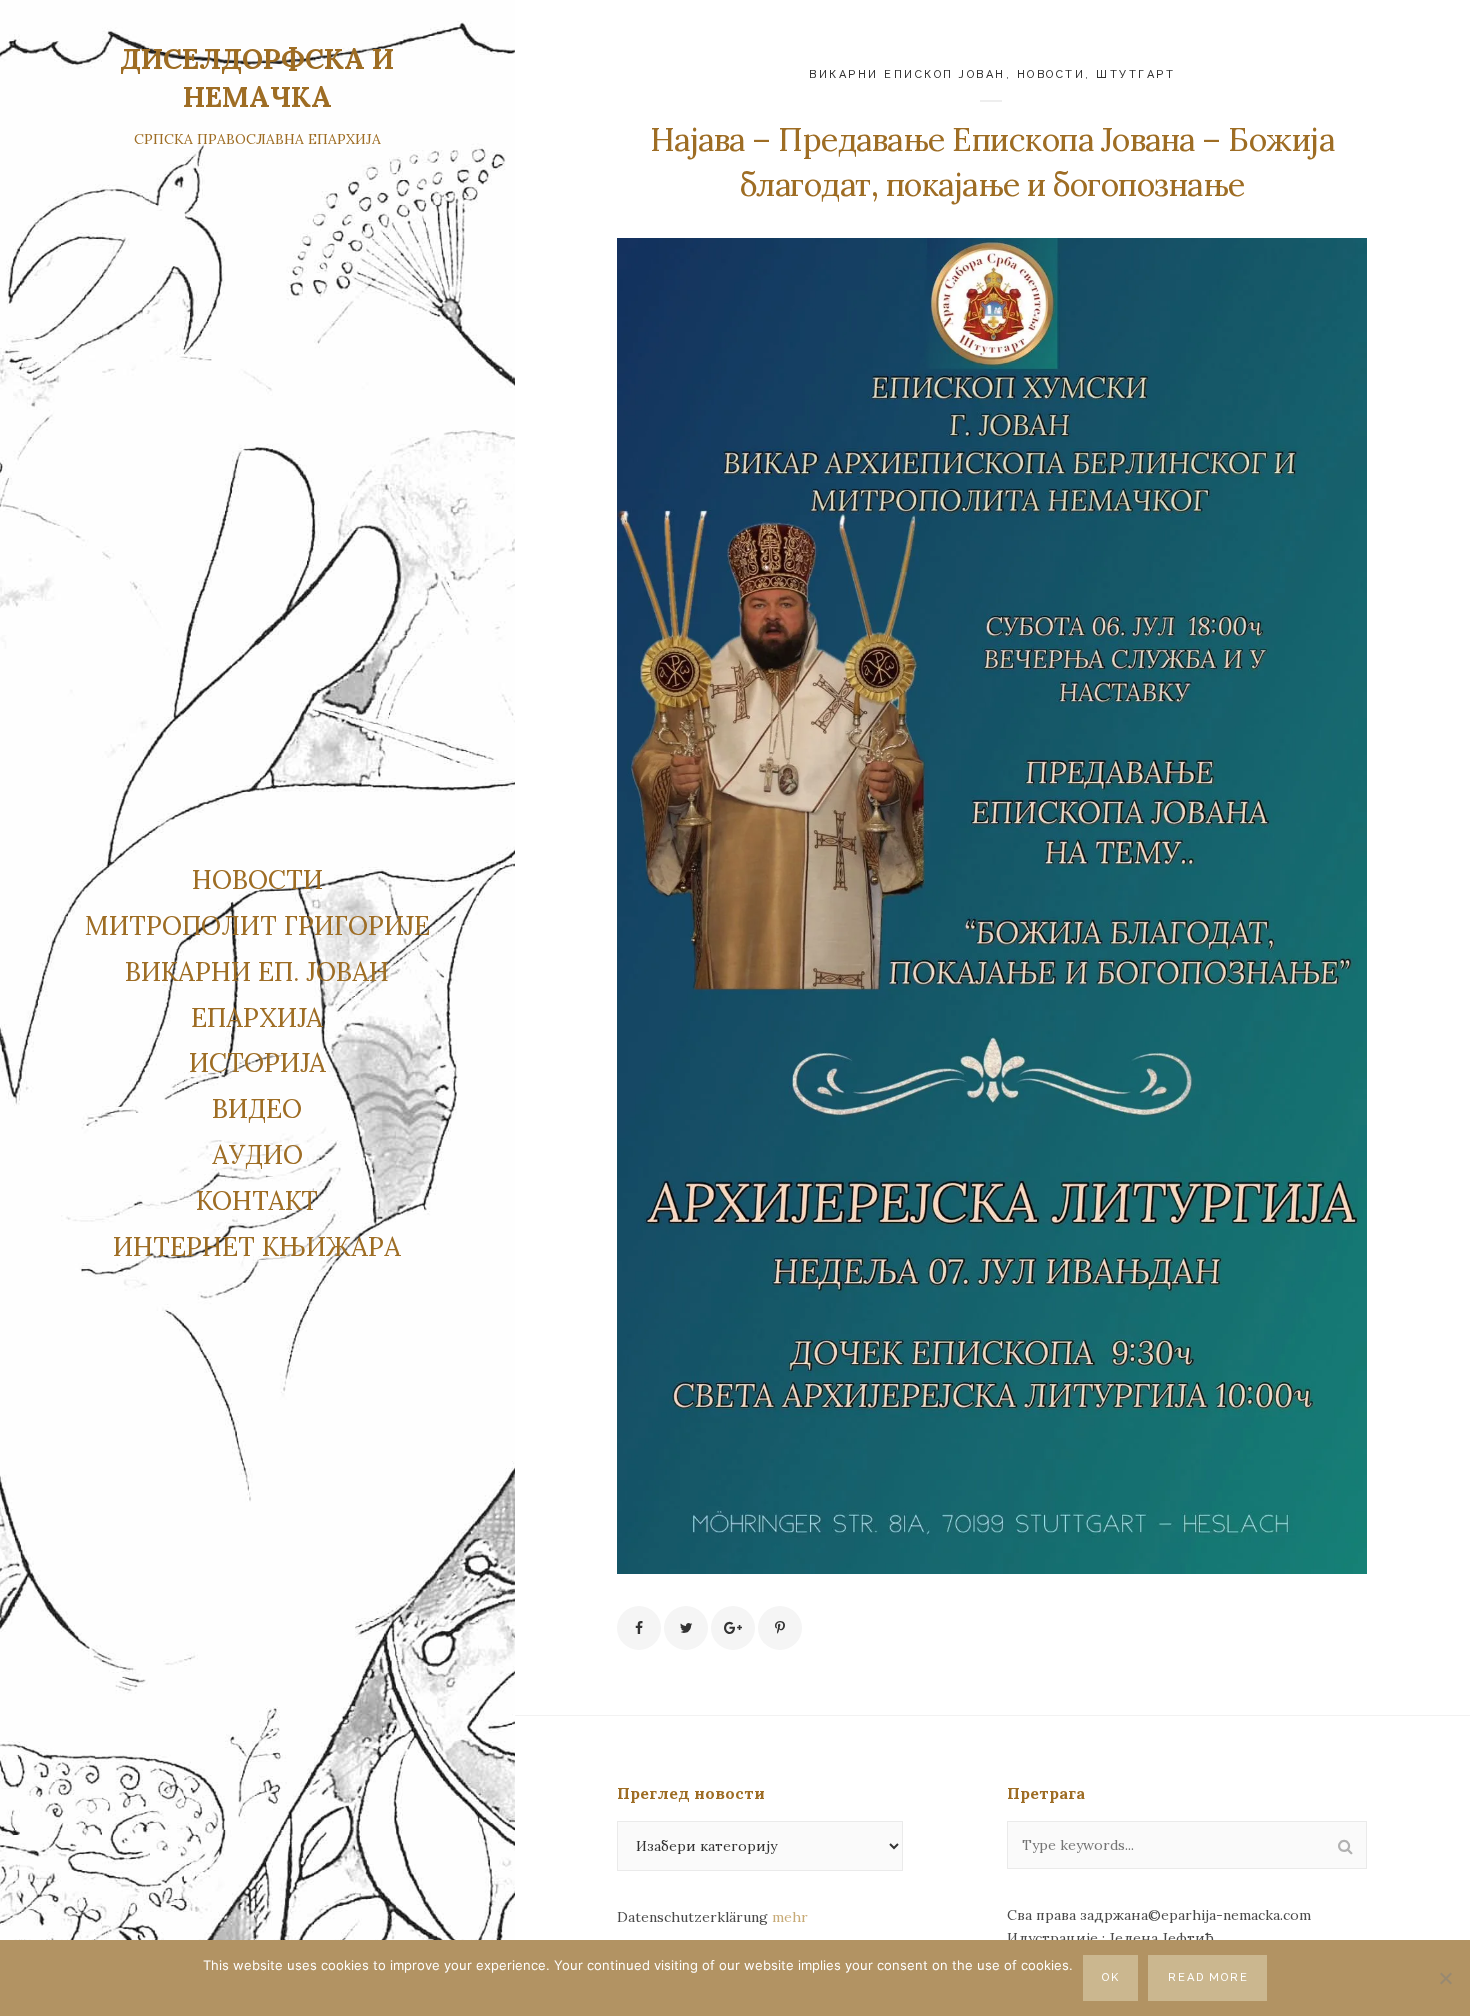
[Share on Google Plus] (733, 1628)
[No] (1445, 1978)
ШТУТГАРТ (1135, 74)
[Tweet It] (686, 1628)
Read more (1209, 1977)
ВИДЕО (257, 1108)
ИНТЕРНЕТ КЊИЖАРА (257, 1246)
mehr (790, 1917)
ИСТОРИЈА (257, 1062)
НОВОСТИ (257, 879)
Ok (1111, 1977)
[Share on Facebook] (639, 1628)
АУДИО (257, 1154)
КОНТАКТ (257, 1200)
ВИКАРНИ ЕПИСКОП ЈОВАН (907, 74)
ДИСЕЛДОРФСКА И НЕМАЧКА (257, 78)
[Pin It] (780, 1628)
